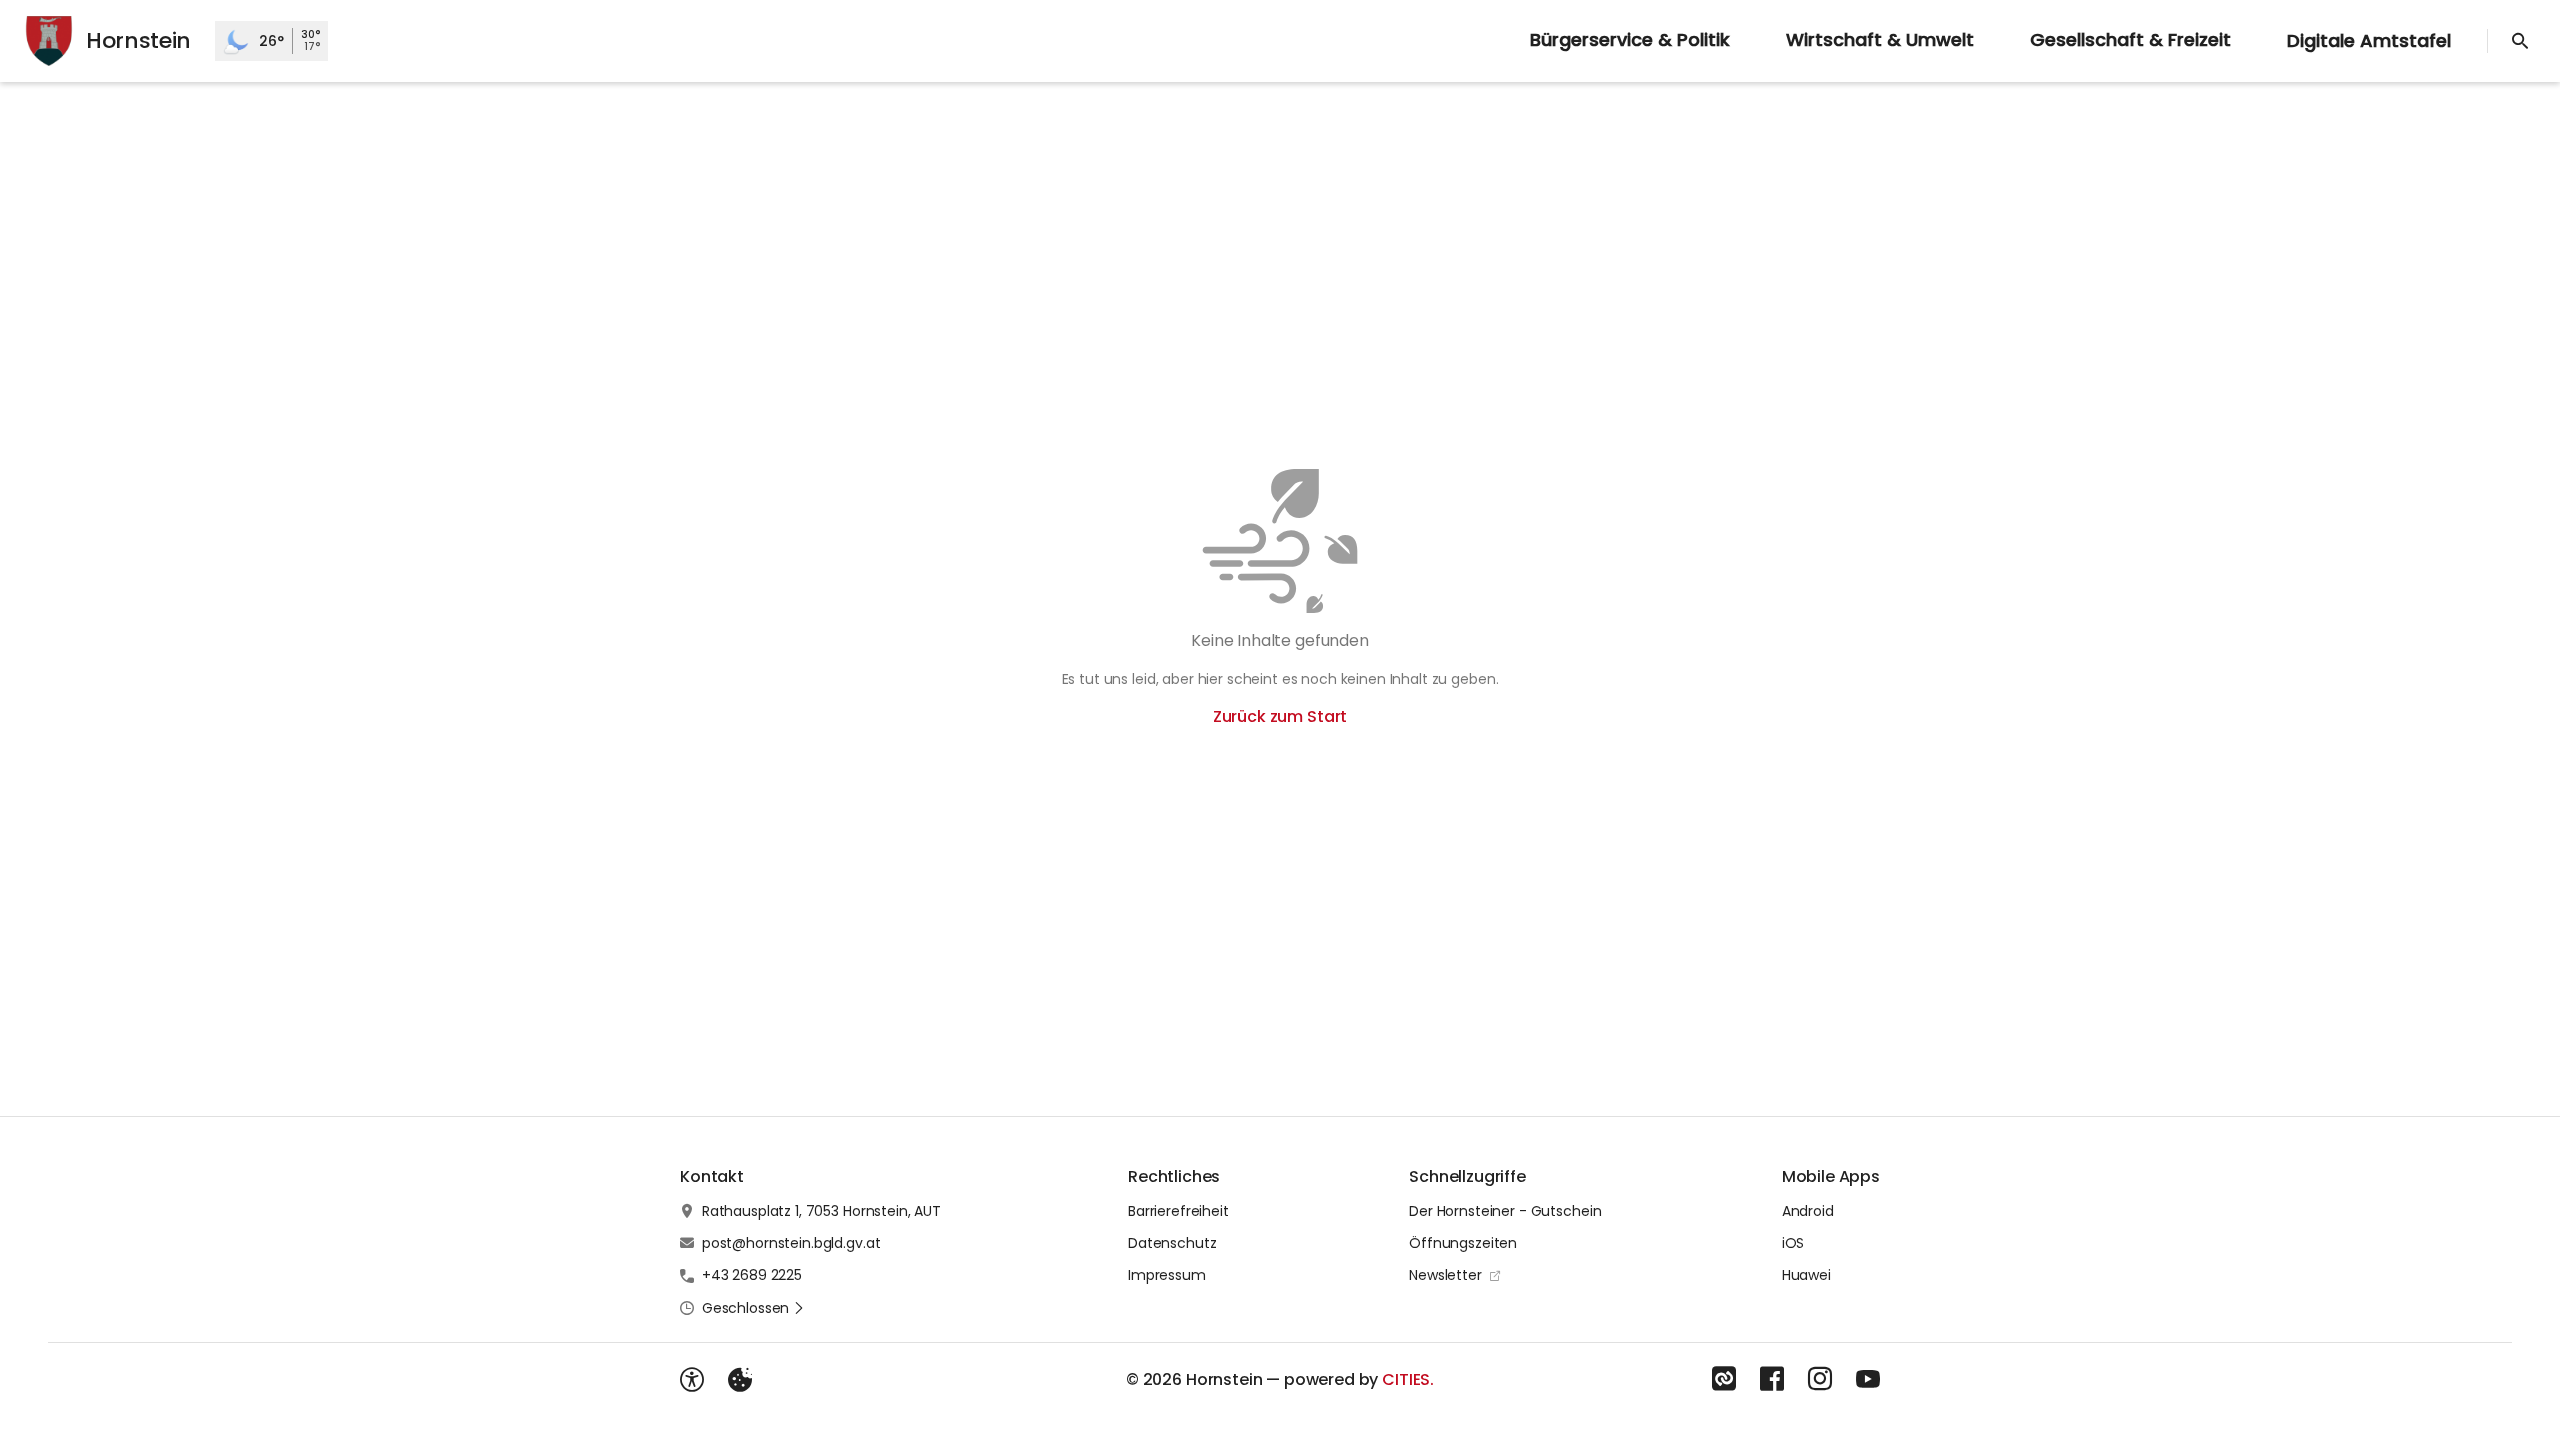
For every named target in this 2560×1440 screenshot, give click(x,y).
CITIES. (1408, 1379)
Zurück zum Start (1280, 716)
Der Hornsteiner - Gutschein (1505, 1211)
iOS (1793, 1243)
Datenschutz (1172, 1243)
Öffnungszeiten (1463, 1243)
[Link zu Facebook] (1772, 1379)
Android (1808, 1211)
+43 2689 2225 (752, 1275)
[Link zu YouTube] (1868, 1379)
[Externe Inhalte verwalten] (740, 1380)
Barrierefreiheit (1178, 1211)
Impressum (1167, 1275)
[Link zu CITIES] (1724, 1379)
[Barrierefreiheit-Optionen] (692, 1380)
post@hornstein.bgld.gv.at (791, 1243)
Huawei (1806, 1275)
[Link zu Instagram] (1820, 1379)
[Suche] (2520, 41)
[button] (753, 1308)
